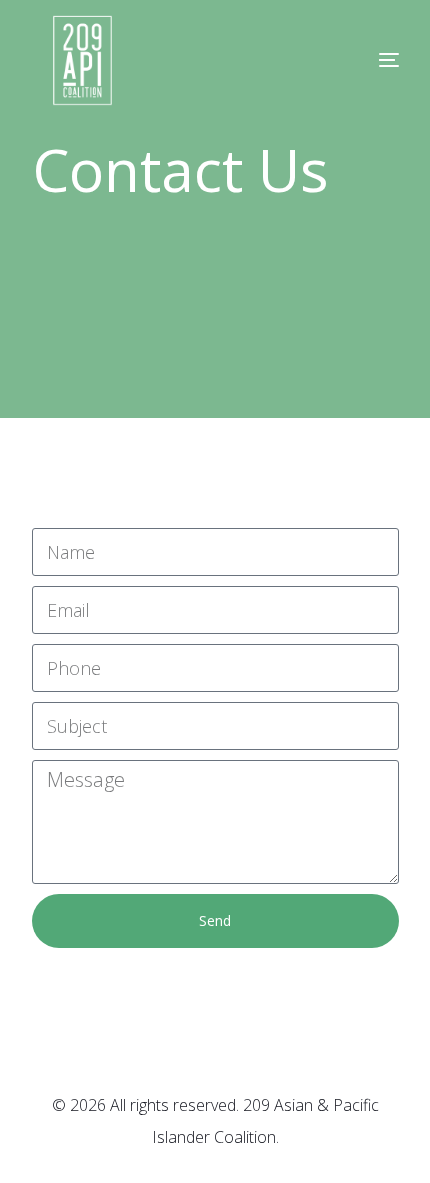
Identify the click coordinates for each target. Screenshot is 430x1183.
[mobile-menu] (349, 60)
